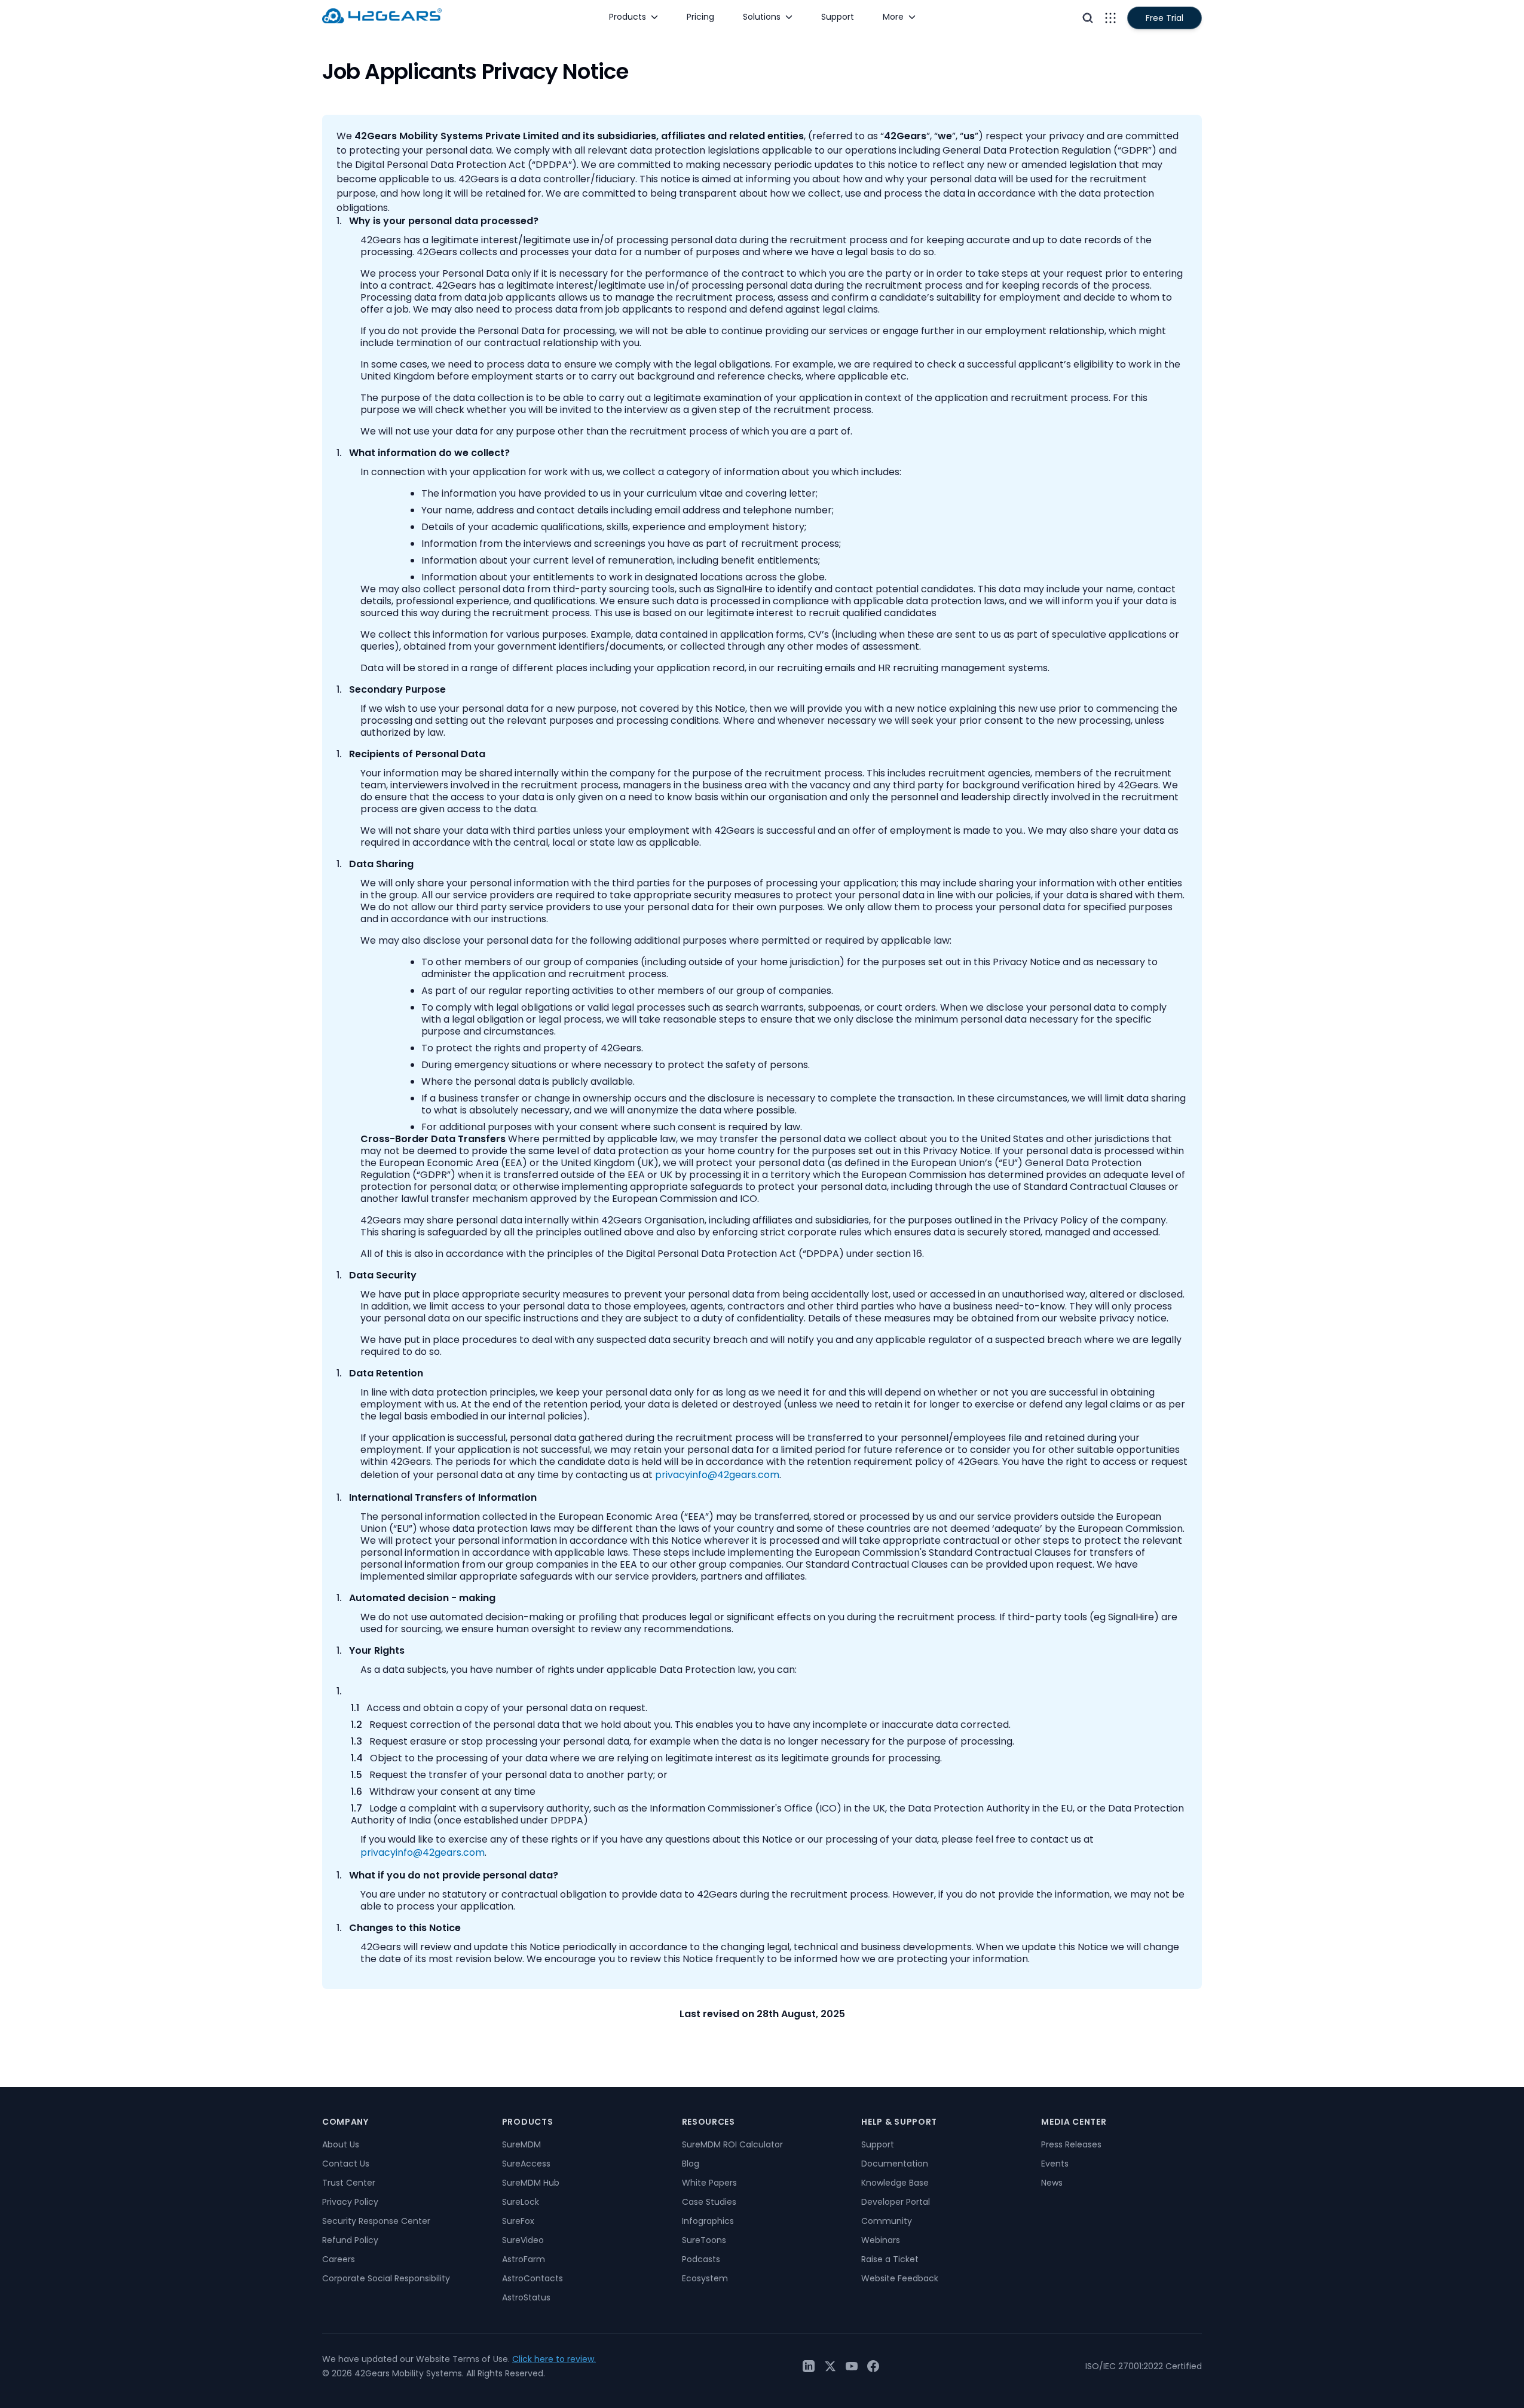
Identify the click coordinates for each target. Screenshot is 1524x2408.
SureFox (518, 2221)
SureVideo (523, 2240)
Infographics (708, 2221)
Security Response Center (376, 2221)
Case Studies (709, 2202)
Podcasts (701, 2259)
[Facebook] (873, 2366)
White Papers (709, 2183)
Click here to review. (554, 2359)
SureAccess (526, 2164)
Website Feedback (900, 2278)
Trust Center (349, 2183)
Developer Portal (896, 2202)
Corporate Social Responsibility (386, 2278)
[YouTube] (852, 2366)
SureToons (704, 2240)
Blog (691, 2164)
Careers (339, 2259)
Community (887, 2221)
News (1052, 2183)
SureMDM (521, 2144)
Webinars (881, 2240)
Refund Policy (350, 2240)
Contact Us (346, 2164)
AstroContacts (533, 2278)
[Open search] (1088, 18)
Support (878, 2144)
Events (1055, 2164)
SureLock (521, 2202)
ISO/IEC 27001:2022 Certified (1144, 2366)
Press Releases (1071, 2144)
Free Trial (1165, 18)
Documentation (895, 2164)
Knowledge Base (895, 2183)
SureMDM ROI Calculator (732, 2144)
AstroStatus (526, 2297)
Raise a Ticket (890, 2259)
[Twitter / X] (830, 2366)
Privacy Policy (350, 2202)
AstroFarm (524, 2259)
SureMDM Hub (531, 2183)
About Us (341, 2144)
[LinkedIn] (809, 2366)
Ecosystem (705, 2278)
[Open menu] (1110, 18)
